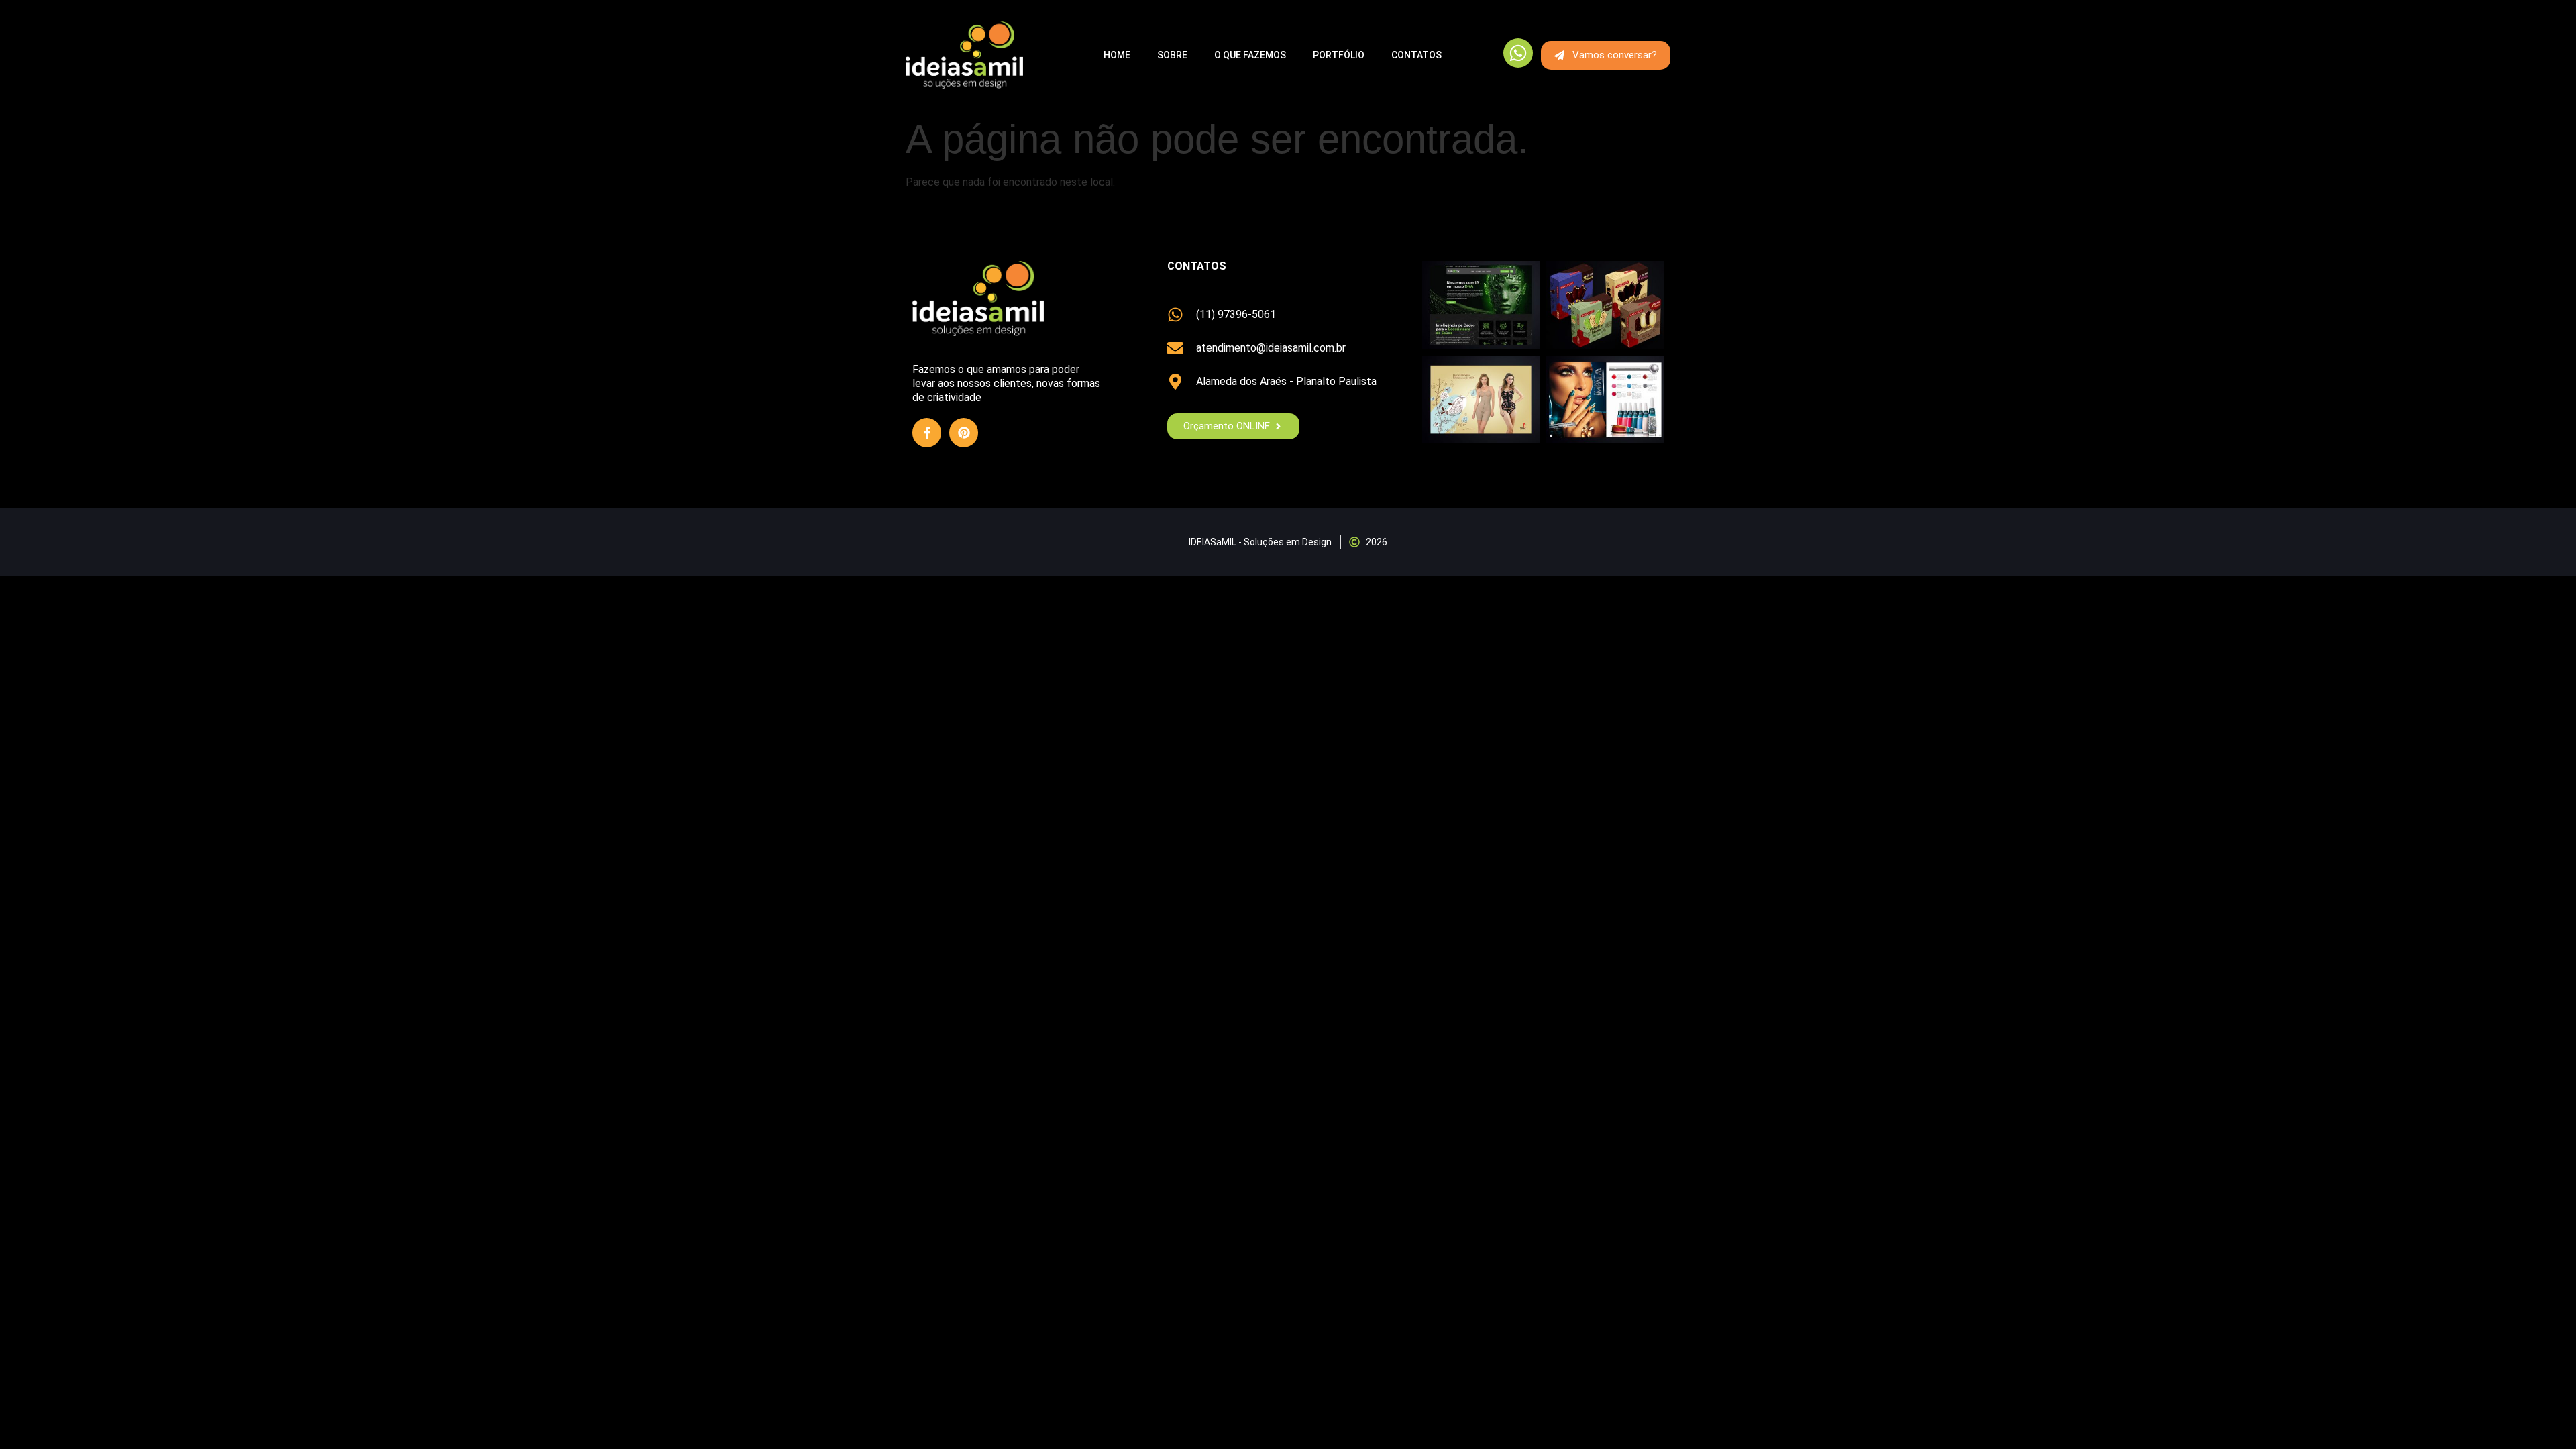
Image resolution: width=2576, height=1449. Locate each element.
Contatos (1416, 55)
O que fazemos (1250, 55)
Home (1117, 55)
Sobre (1172, 55)
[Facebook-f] (927, 432)
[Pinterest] (964, 432)
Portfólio (1339, 55)
